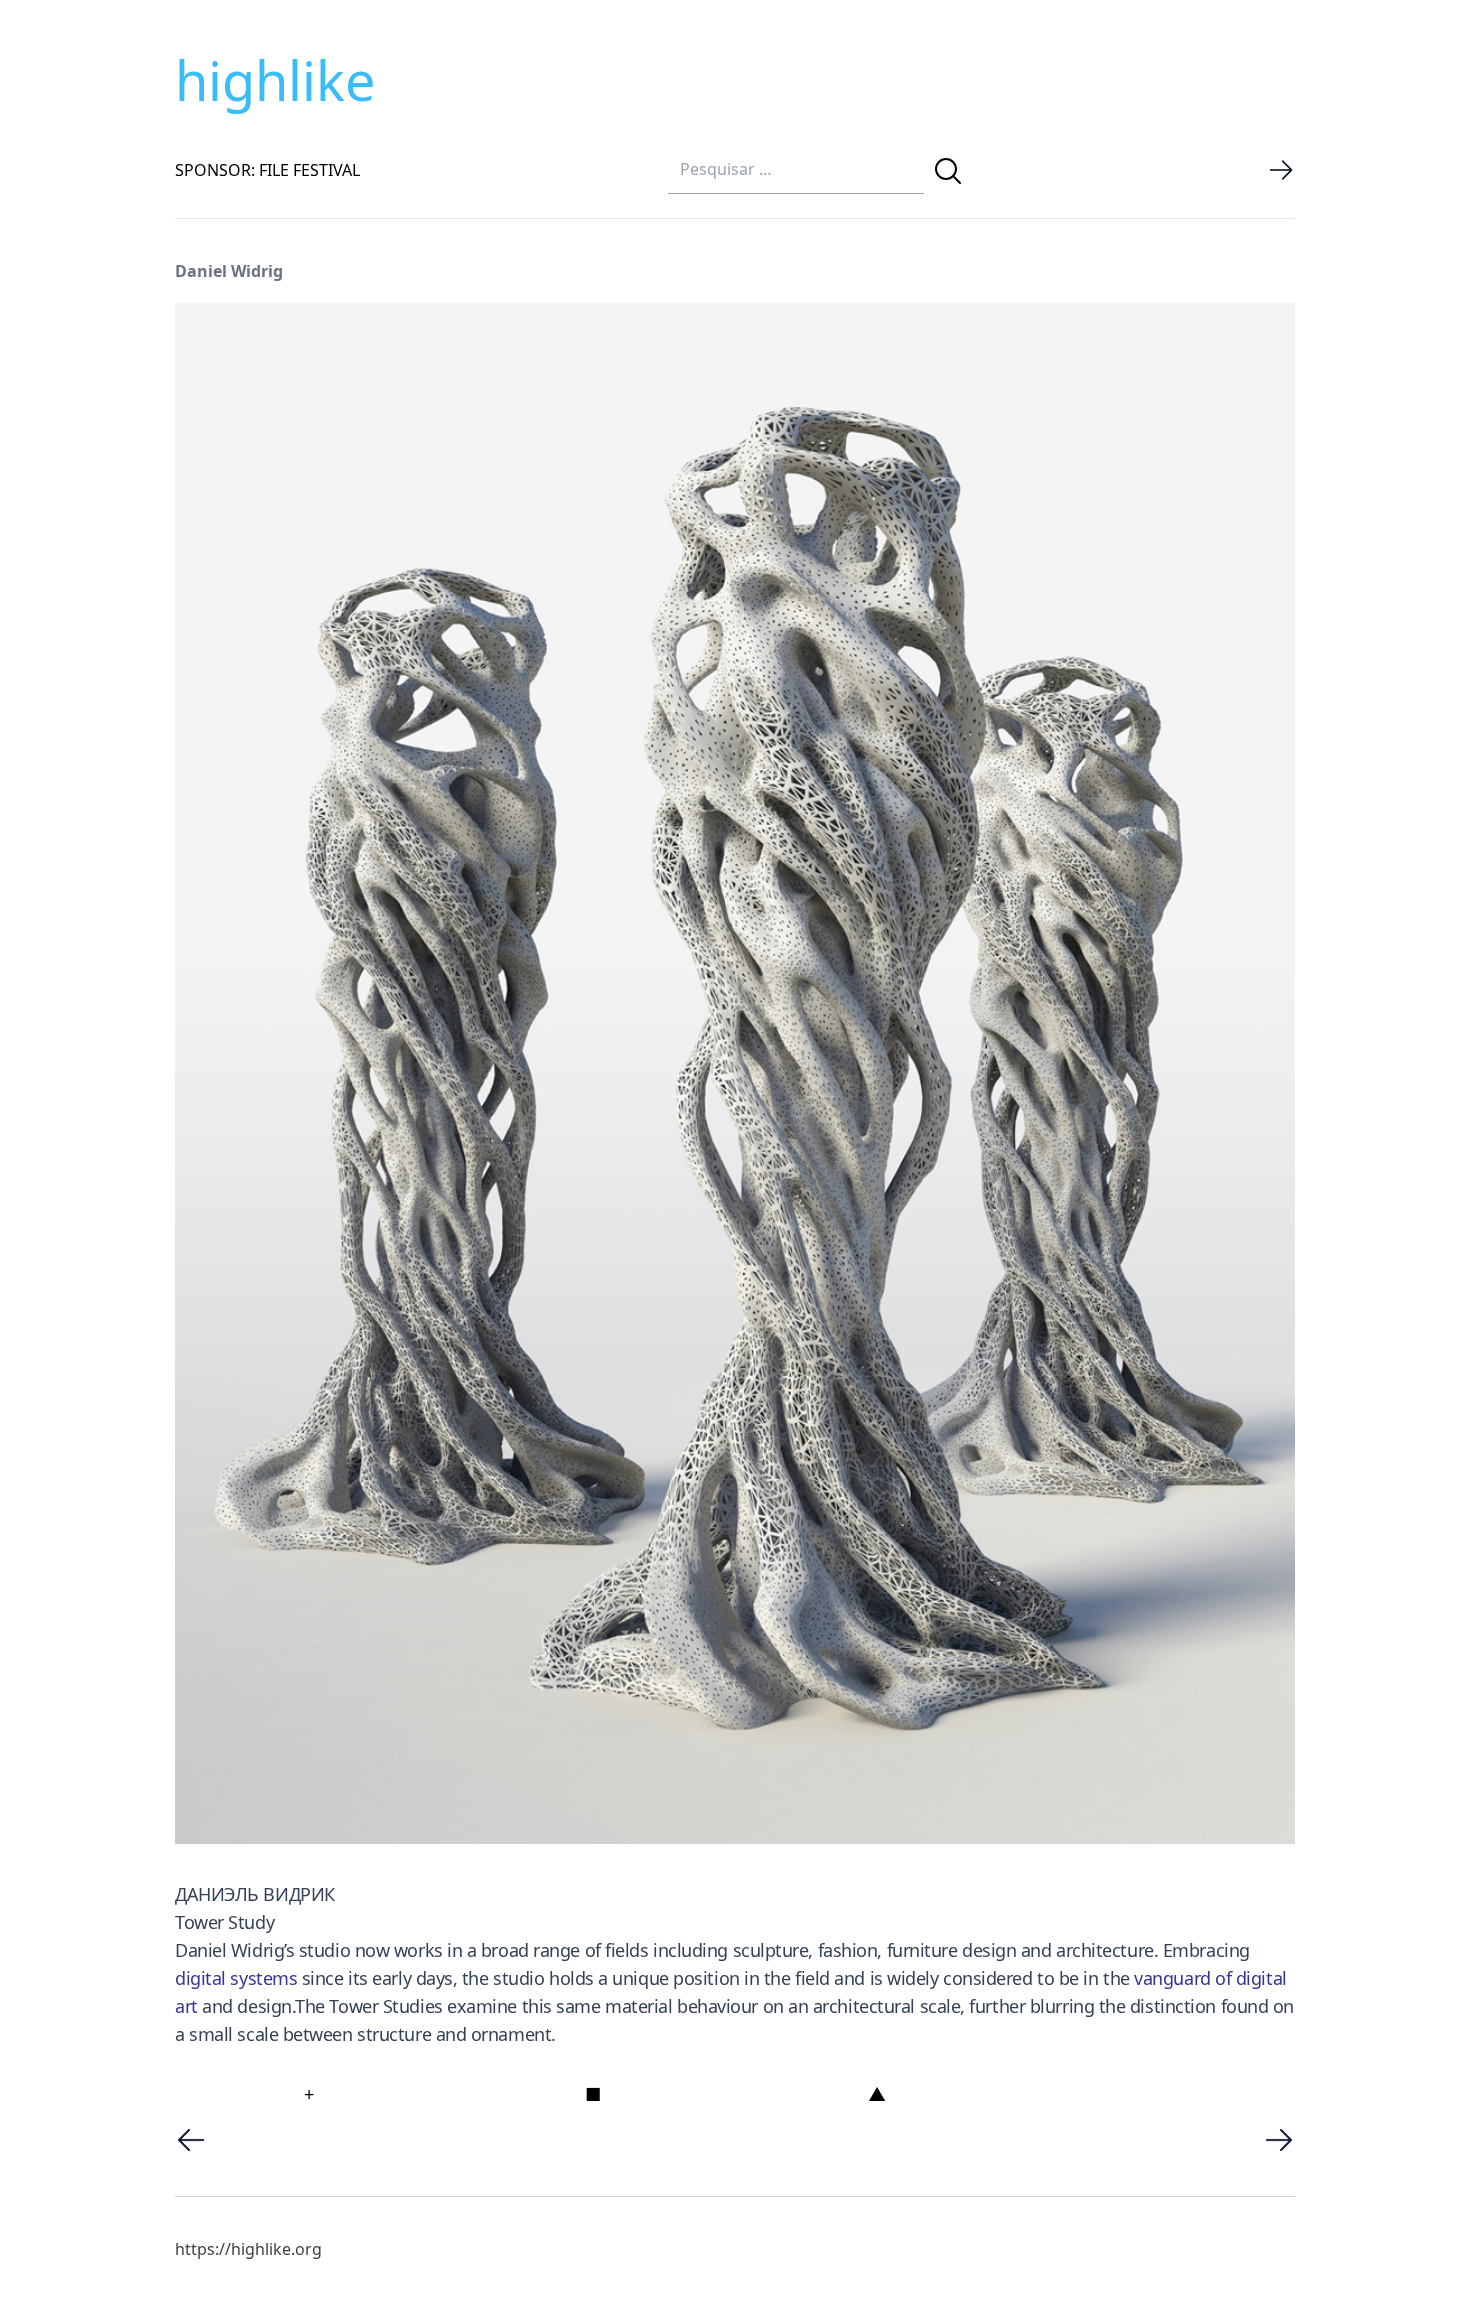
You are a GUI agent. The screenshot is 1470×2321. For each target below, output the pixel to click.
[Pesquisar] (948, 171)
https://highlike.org (248, 2249)
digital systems (236, 1978)
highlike (275, 80)
